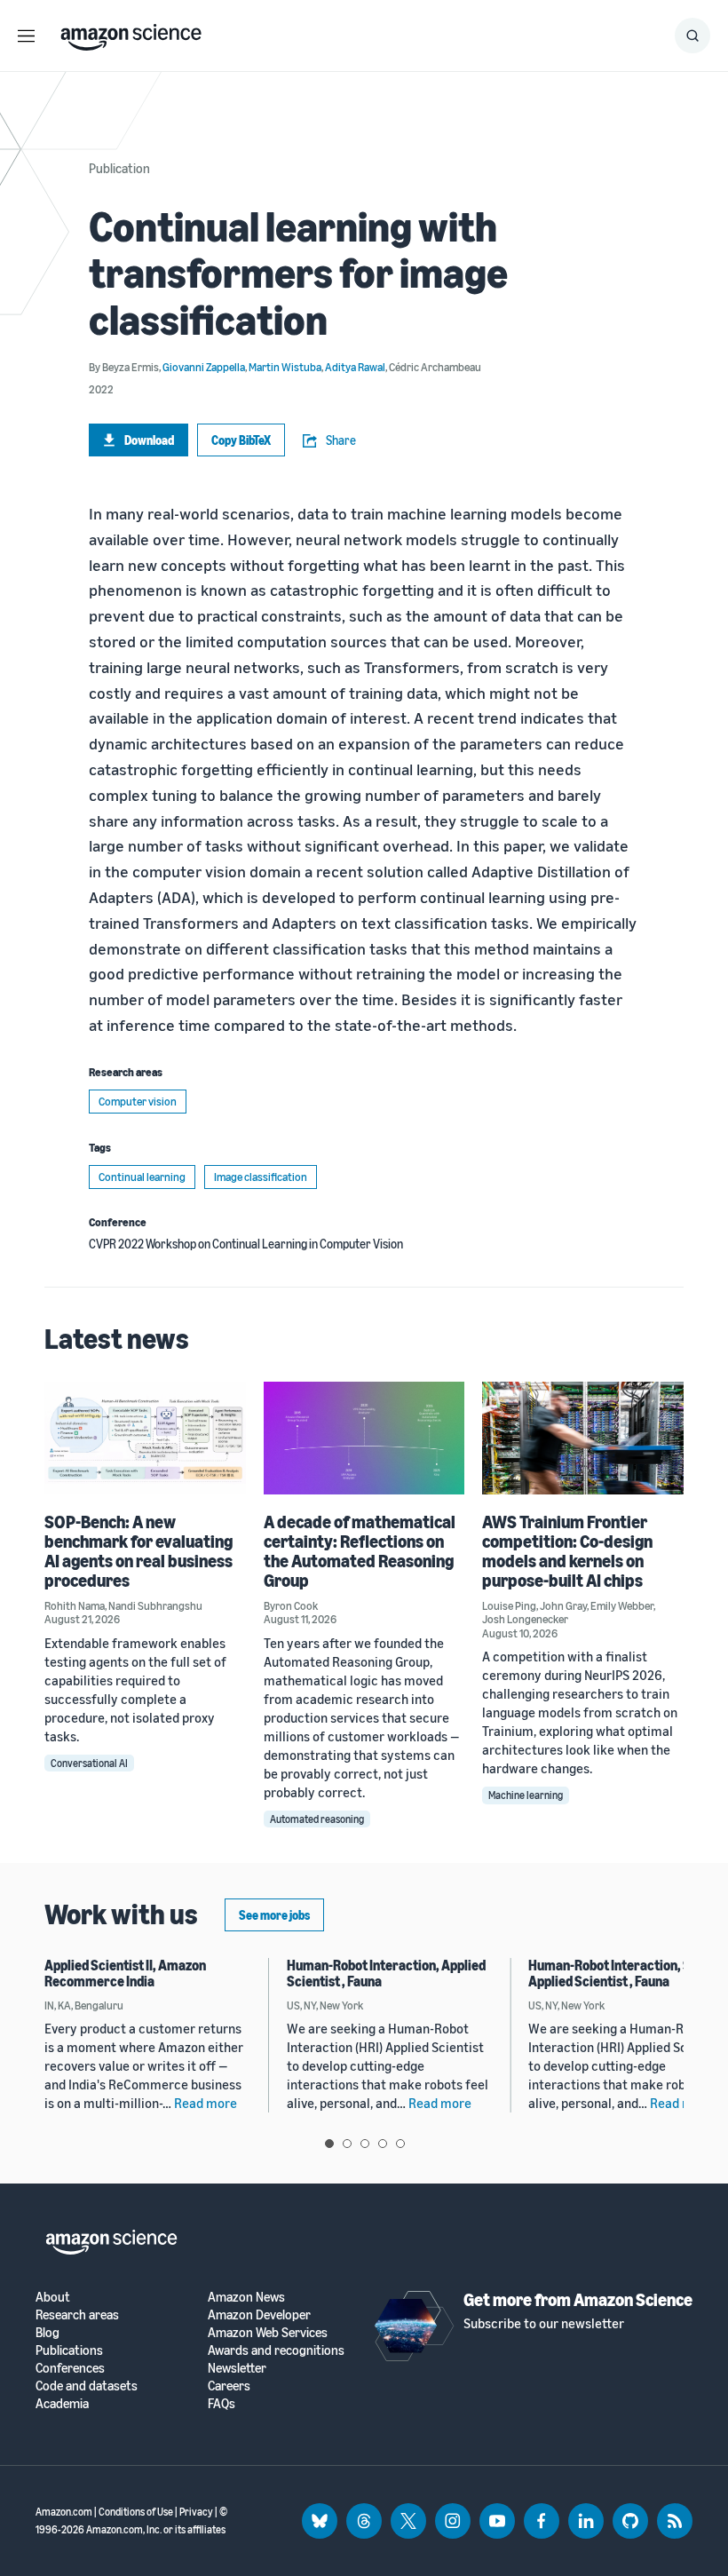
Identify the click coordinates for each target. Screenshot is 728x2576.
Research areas (77, 2314)
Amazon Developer (259, 2314)
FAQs (222, 2403)
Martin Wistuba (285, 367)
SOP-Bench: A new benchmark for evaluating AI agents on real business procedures (138, 1551)
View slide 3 (365, 2144)
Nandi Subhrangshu (155, 1605)
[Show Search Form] (692, 36)
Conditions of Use (136, 2512)
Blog (47, 2332)
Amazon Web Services (268, 2332)
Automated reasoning (317, 1819)
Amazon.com (64, 2512)
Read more (206, 2103)
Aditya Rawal (355, 367)
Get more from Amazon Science (578, 2299)
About (53, 2297)
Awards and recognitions (276, 2350)
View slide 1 (329, 2144)
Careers (229, 2386)
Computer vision (138, 1101)
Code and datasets (87, 2386)
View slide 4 (383, 2144)
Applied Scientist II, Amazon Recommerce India (125, 1973)
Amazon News (246, 2297)
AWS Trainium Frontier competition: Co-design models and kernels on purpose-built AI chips (567, 1551)
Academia (62, 2403)
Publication (119, 168)
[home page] (131, 33)
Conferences (70, 2368)
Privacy (196, 2512)
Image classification (261, 1177)
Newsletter (237, 2368)
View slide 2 (347, 2144)
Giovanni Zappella (204, 367)
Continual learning (142, 1177)
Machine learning (526, 1795)
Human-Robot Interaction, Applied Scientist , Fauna (386, 1973)
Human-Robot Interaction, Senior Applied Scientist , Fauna (625, 1973)
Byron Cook (291, 1605)
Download (149, 440)
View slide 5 (400, 2144)
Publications (69, 2350)
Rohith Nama (75, 1605)
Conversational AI (89, 1763)
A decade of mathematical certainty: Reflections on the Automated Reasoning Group (360, 1551)
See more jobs (274, 1915)
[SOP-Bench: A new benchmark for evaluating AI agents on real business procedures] (145, 1438)
